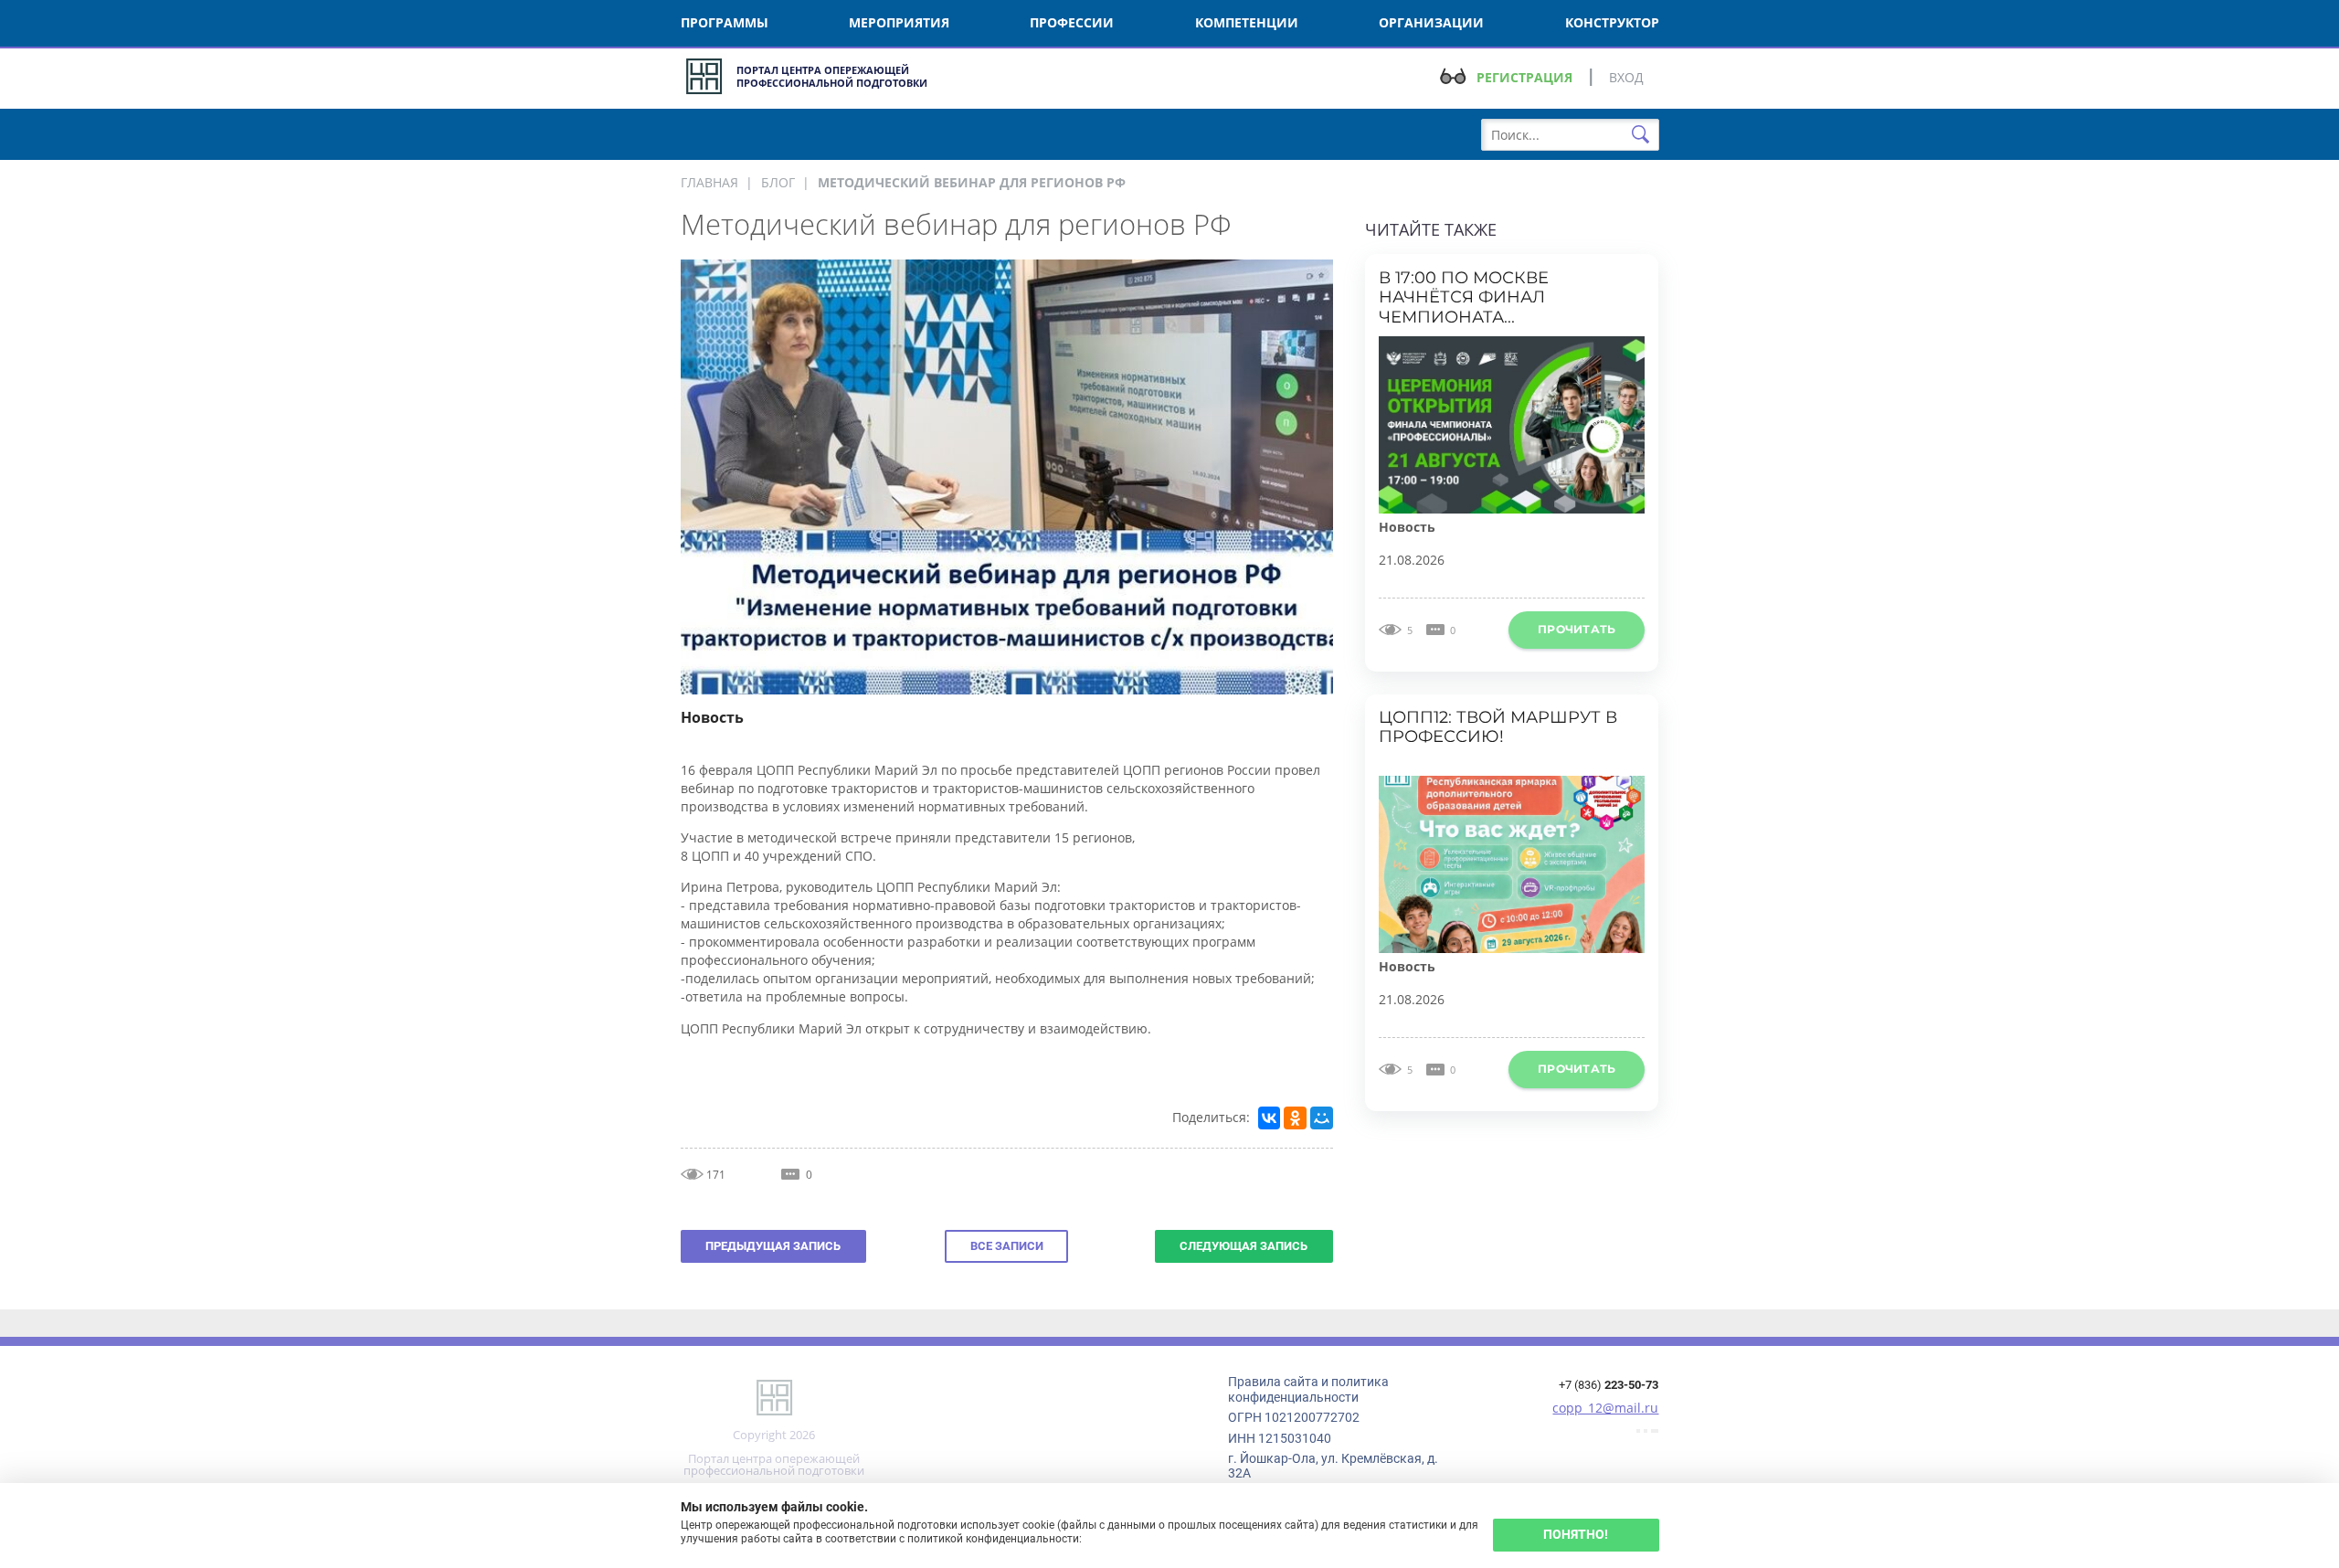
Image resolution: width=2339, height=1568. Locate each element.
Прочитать (1577, 629)
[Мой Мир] (1321, 1118)
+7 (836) (1609, 1385)
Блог (778, 182)
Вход (1626, 77)
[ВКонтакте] (1269, 1118)
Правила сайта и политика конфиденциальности (1308, 1389)
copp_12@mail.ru (1605, 1407)
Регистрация (1524, 77)
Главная (709, 182)
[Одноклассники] (1295, 1118)
